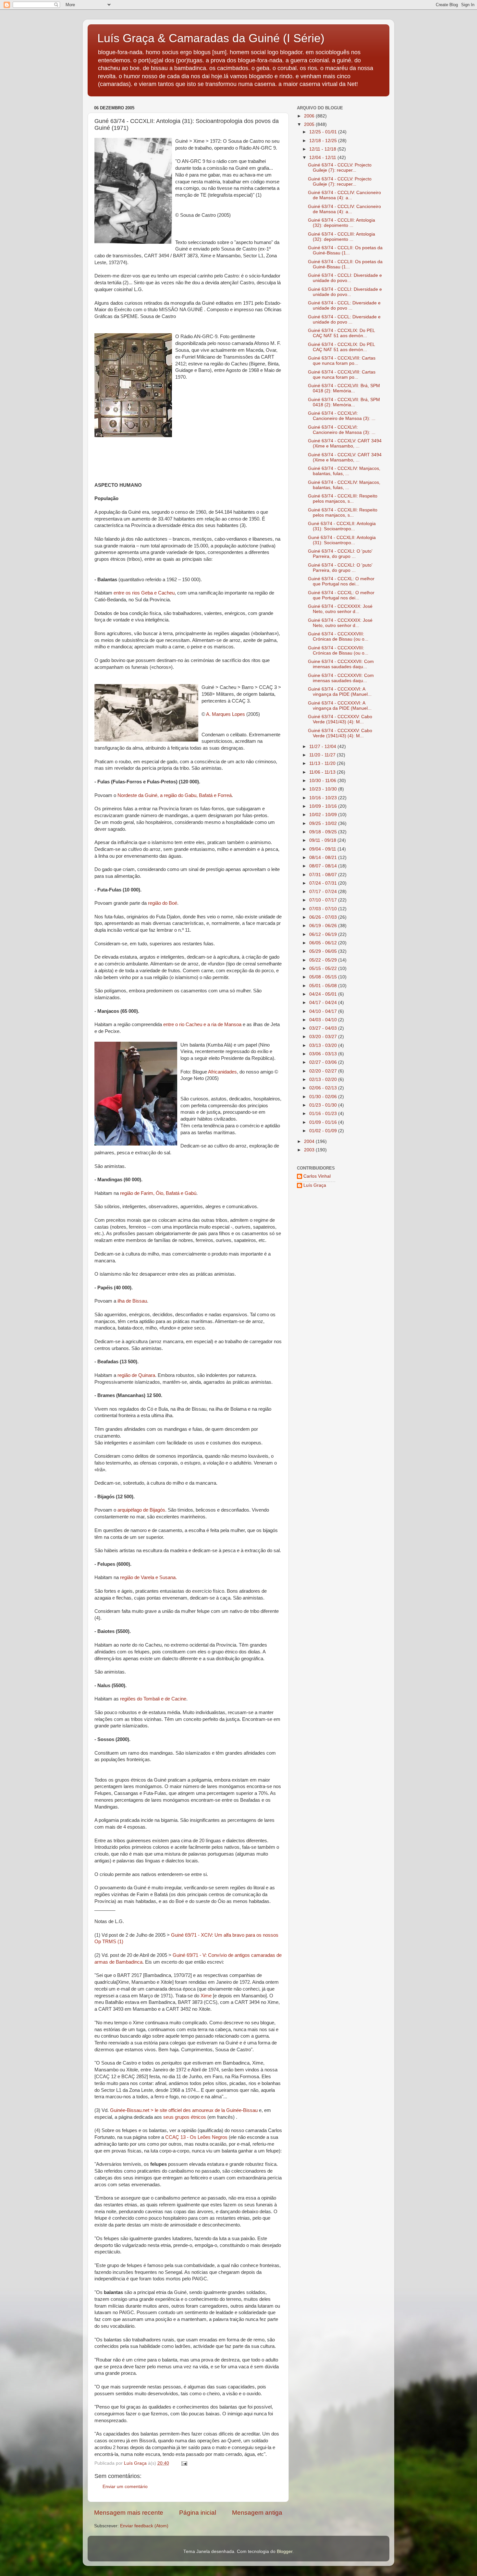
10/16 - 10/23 (324, 798)
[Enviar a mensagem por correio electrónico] (184, 2463)
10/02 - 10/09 (324, 815)
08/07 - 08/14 (324, 866)
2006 (310, 116)
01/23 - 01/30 (324, 1105)
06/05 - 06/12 (324, 943)
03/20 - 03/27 (324, 1037)
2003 (310, 1150)
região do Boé (163, 903)
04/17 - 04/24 (324, 1003)
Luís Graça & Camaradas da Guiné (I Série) (211, 38)
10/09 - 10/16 (324, 806)
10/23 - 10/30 (324, 789)
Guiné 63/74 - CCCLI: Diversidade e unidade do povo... (345, 278)
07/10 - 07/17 (324, 900)
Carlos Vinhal (317, 1176)
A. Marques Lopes (226, 714)
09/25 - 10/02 (324, 823)
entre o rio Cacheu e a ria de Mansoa (203, 1024)
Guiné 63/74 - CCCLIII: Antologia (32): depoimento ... (342, 223)
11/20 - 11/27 (323, 755)
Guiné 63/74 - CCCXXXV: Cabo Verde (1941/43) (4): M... (340, 719)
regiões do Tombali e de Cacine (153, 1699)
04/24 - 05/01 (324, 994)
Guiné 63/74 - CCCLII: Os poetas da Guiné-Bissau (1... (345, 250)
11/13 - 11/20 (323, 763)
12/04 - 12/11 (323, 158)
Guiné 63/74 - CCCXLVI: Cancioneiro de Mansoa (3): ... (342, 416)
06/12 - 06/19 (324, 934)
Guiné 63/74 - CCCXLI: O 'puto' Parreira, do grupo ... (340, 554)
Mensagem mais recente (129, 2513)
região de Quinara (136, 1375)
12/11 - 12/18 (323, 149)
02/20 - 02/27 (324, 1071)
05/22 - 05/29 (324, 960)
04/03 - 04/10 (324, 1020)
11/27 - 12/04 (323, 747)
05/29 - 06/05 (324, 951)
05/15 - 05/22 (324, 969)
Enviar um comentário (125, 2487)
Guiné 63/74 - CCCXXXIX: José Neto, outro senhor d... (340, 609)
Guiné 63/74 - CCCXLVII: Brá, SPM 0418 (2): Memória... (344, 388)
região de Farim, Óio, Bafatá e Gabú (158, 1193)
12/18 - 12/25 (324, 141)
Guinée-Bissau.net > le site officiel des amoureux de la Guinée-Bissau (184, 2110)
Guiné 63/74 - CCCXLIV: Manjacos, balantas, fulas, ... (344, 471)
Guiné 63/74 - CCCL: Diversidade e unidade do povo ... (344, 306)
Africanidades (222, 1072)
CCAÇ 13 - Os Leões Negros (196, 2137)
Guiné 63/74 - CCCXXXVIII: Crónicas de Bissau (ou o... (338, 637)
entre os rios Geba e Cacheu (144, 593)
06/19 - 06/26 (324, 926)
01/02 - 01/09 (324, 1131)
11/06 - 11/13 (323, 772)
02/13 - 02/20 (324, 1079)
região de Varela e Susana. (148, 1577)
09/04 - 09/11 (323, 849)
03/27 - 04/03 (324, 1028)
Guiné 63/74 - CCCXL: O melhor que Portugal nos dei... (341, 581)
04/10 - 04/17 (324, 1011)
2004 (310, 1141)
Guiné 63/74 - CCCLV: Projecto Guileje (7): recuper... (340, 168)
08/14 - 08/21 (324, 858)
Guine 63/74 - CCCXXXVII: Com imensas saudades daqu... (341, 664)
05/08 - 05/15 (324, 977)
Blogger (285, 2551)
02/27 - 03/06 (324, 1062)
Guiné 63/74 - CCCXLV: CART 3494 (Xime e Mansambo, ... (345, 443)
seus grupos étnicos (185, 2117)
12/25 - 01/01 (324, 132)
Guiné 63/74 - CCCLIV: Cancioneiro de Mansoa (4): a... (344, 195)
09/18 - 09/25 (324, 832)
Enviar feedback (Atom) (144, 2526)
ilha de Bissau (132, 1301)
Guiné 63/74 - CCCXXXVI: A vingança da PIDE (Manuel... (340, 692)
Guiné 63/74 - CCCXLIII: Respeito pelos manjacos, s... (343, 499)
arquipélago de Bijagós (141, 1510)
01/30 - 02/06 (324, 1097)
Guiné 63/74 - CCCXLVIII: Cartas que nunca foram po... (342, 361)
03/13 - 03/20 (324, 1045)
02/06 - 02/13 (324, 1088)
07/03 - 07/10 (324, 909)
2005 (310, 124)
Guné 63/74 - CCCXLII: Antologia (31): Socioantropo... (342, 526)
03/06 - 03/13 (324, 1054)
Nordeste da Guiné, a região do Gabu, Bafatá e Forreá (175, 795)
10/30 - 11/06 (323, 781)
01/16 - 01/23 (324, 1114)
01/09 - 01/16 (324, 1122)
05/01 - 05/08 (324, 986)
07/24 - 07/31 (324, 883)
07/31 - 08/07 (324, 875)
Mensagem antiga (257, 2513)
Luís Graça (315, 1185)
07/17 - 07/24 (324, 892)
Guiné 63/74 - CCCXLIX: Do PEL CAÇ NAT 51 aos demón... (341, 333)
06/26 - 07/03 (324, 917)
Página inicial (198, 2513)
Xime (206, 1996)
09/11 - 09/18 (323, 840)
